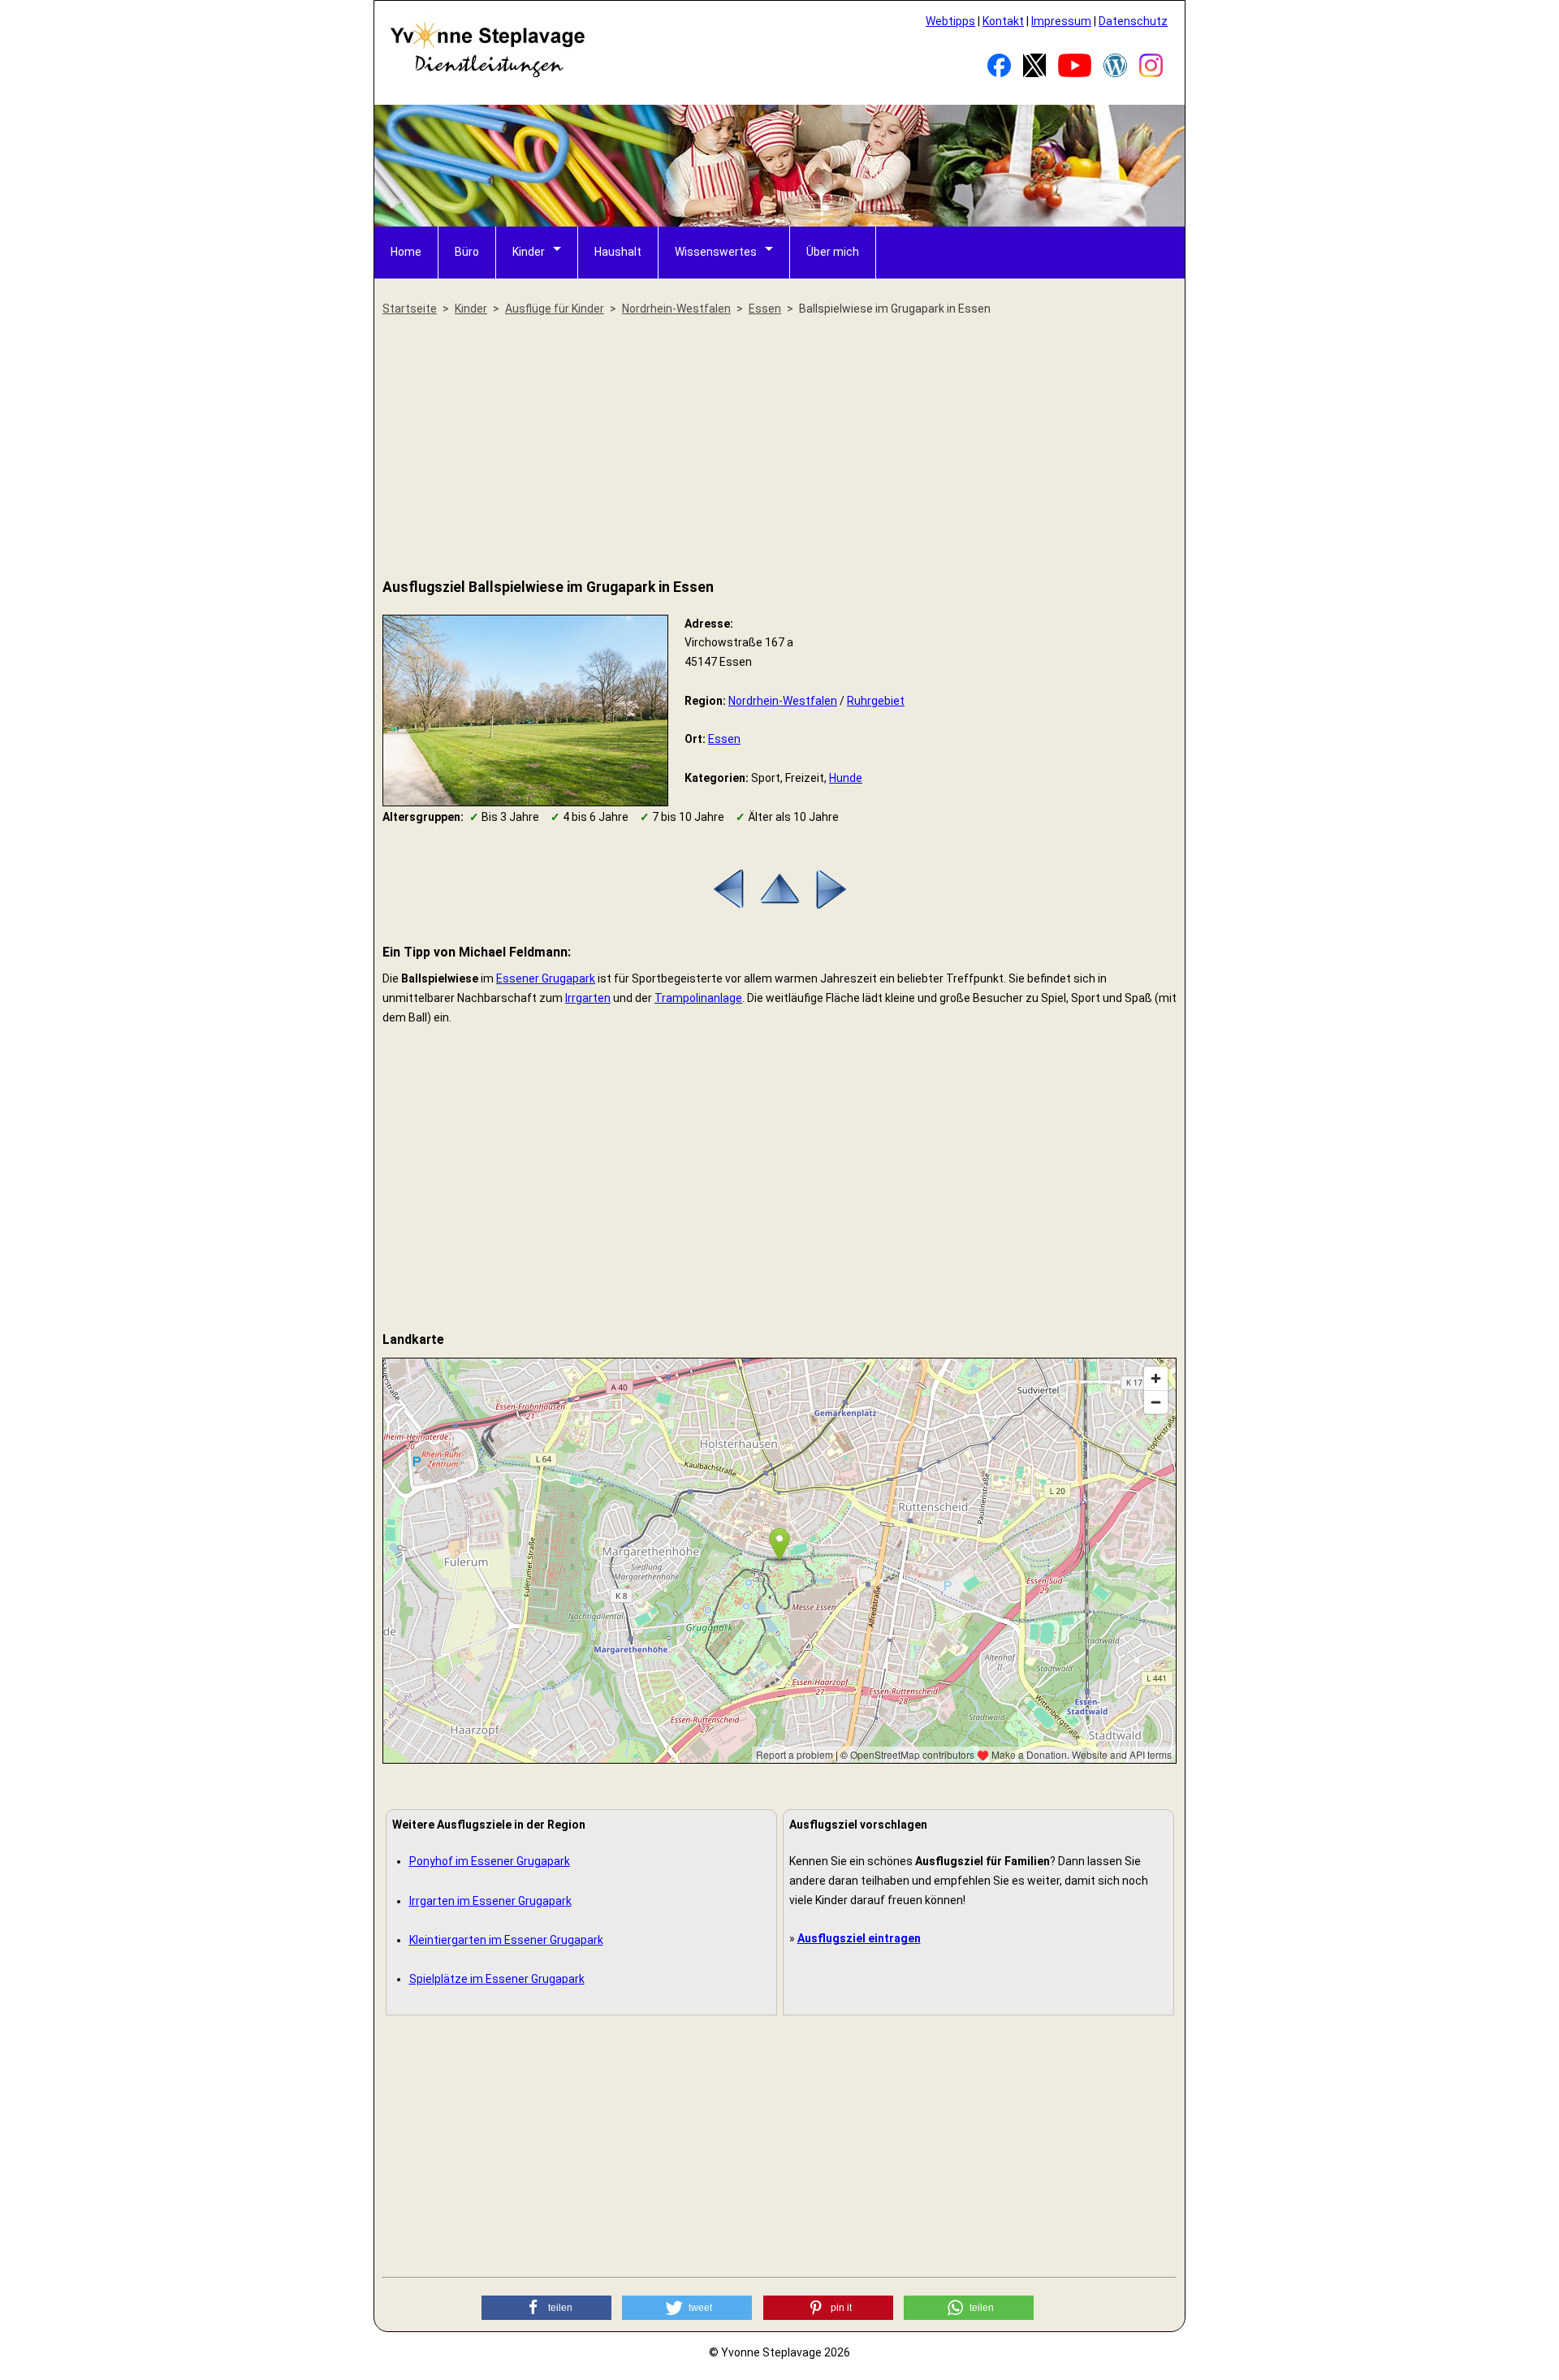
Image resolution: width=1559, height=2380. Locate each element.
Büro (467, 252)
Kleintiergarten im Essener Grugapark (506, 1940)
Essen (724, 739)
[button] (546, 2308)
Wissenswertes (716, 252)
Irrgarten (588, 998)
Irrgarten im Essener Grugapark (490, 1901)
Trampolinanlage (698, 998)
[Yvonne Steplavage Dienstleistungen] (487, 75)
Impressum (1061, 21)
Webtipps (950, 21)
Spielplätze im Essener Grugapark (497, 1979)
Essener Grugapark (546, 978)
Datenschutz (1133, 21)
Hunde (846, 778)
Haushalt (618, 252)
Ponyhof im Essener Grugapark (490, 1861)
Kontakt (1003, 21)
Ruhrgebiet (876, 701)
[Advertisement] (779, 448)
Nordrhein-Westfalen (783, 701)
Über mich (833, 252)
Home (406, 252)
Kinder (529, 252)
